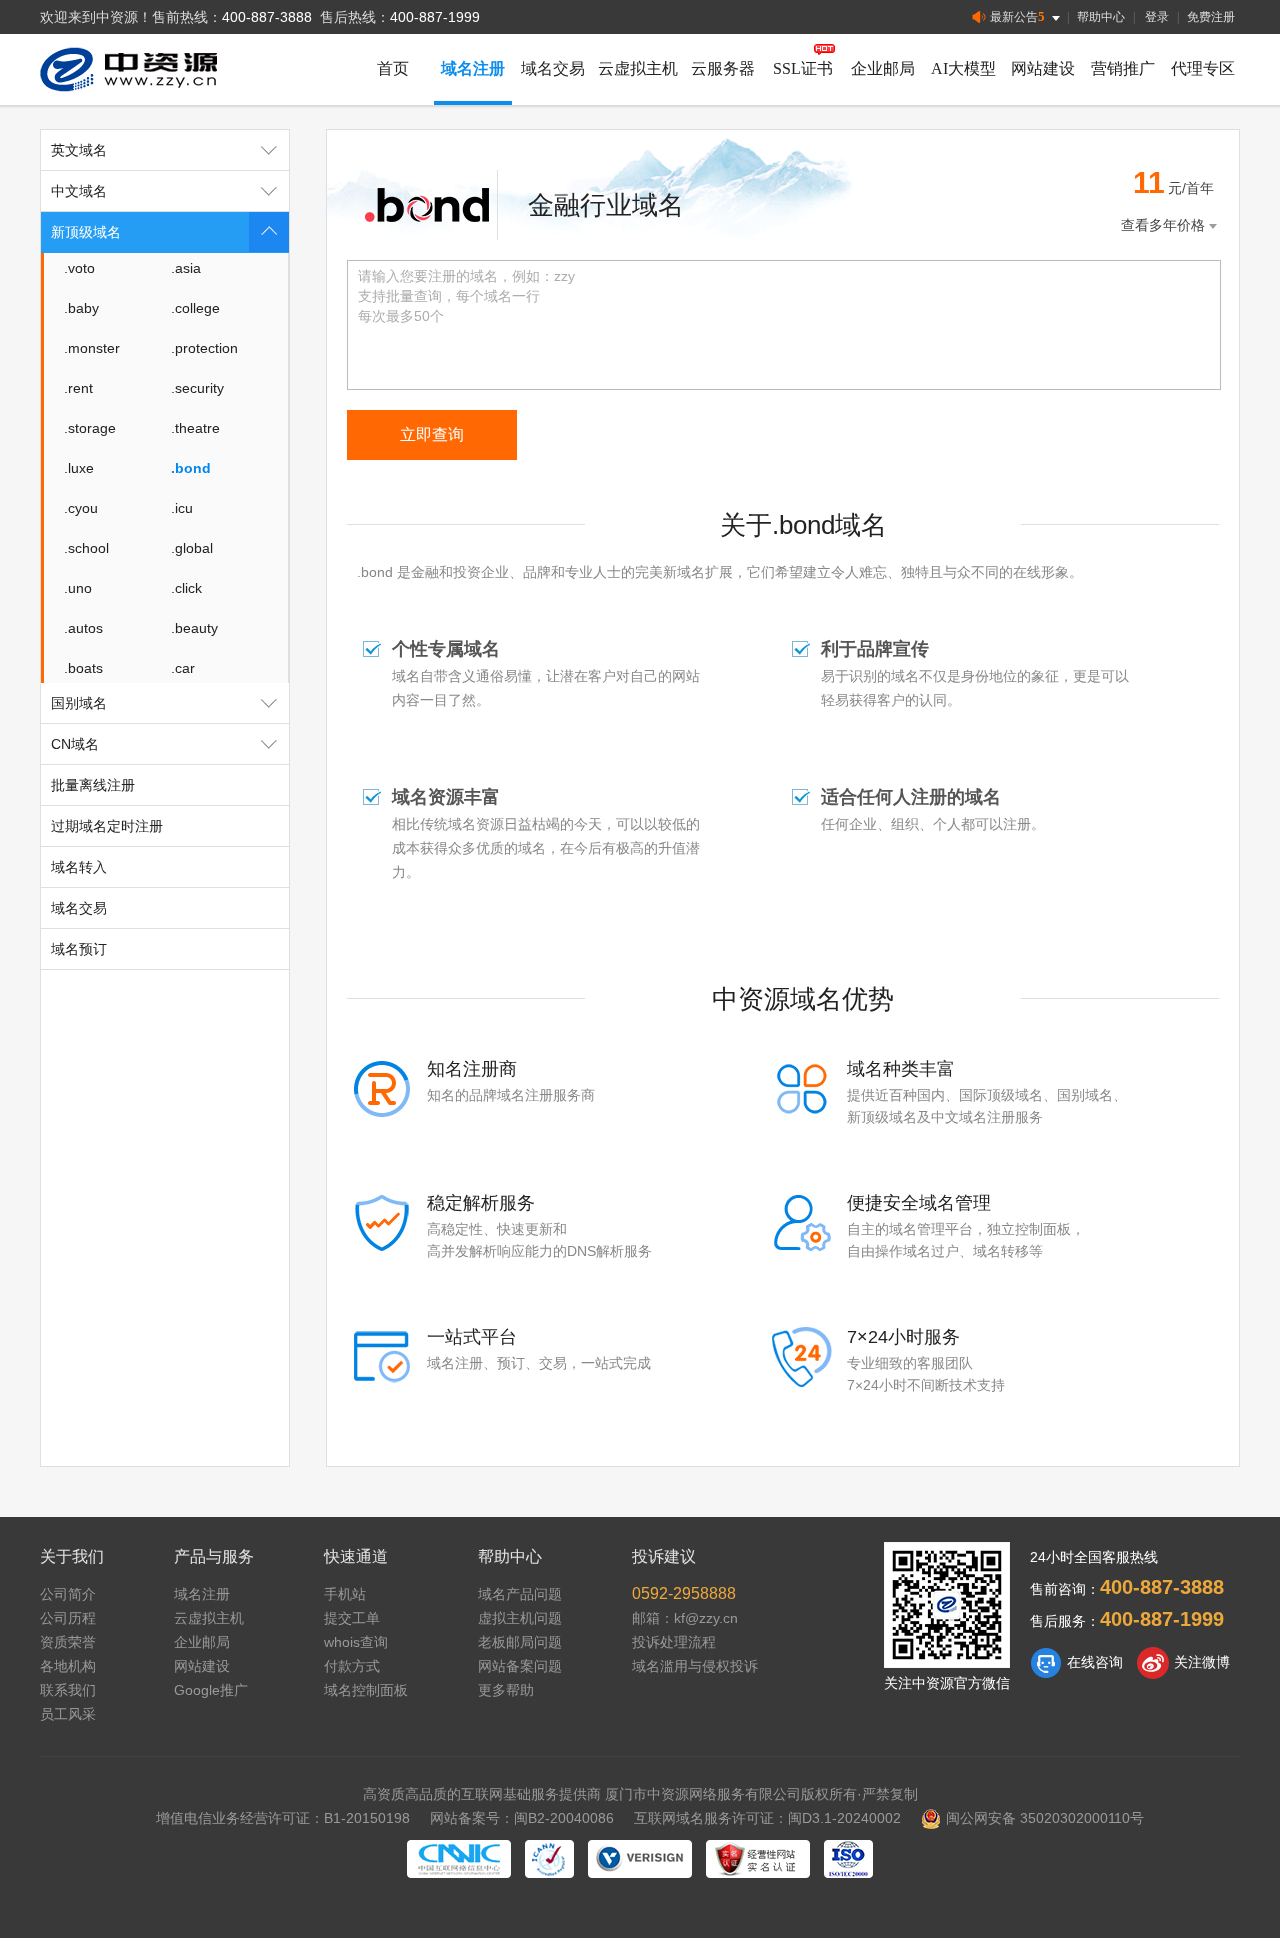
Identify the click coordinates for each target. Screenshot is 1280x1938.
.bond (191, 468)
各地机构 (68, 1666)
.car (183, 668)
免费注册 (1211, 17)
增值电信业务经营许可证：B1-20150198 (283, 1818)
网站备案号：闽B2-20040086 (522, 1818)
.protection (204, 348)
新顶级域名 (86, 232)
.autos (83, 628)
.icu (182, 508)
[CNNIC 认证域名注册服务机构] (459, 1859)
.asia (186, 268)
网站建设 (1043, 68)
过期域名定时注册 (107, 826)
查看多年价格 (1163, 225)
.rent (78, 388)
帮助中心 (1101, 17)
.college (195, 308)
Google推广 (211, 1690)
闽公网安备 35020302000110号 (1045, 1818)
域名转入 (79, 867)
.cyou (81, 508)
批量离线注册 (93, 785)
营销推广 (1123, 68)
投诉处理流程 (674, 1642)
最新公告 (1017, 16)
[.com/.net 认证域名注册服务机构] (640, 1859)
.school (86, 548)
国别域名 (79, 703)
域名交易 (553, 68)
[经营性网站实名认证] (758, 1859)
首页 (393, 68)
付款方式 (352, 1666)
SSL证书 (803, 68)
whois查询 (356, 1642)
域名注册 (473, 68)
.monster (92, 348)
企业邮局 (883, 68)
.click (186, 588)
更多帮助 (506, 1690)
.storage (90, 428)
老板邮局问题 (520, 1642)
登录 (1157, 17)
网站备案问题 (520, 1666)
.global (192, 548)
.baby (81, 308)
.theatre (195, 428)
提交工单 (352, 1618)
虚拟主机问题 (520, 1618)
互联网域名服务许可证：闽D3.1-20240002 (767, 1818)
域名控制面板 (366, 1690)
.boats (83, 668)
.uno (78, 588)
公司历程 (68, 1618)
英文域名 (79, 150)
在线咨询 (1095, 1662)
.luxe (79, 468)
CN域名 (75, 744)
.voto (79, 268)
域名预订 (79, 949)
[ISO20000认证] (848, 1859)
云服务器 (723, 68)
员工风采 (68, 1714)
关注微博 (1202, 1662)
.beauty (194, 628)
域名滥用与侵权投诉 (695, 1666)
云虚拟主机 (638, 68)
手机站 (345, 1594)
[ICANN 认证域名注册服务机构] (549, 1859)
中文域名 (79, 191)
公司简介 (68, 1594)
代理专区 (1203, 68)
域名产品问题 (520, 1594)
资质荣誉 (68, 1642)
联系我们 (68, 1690)
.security (197, 388)
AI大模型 (963, 68)
